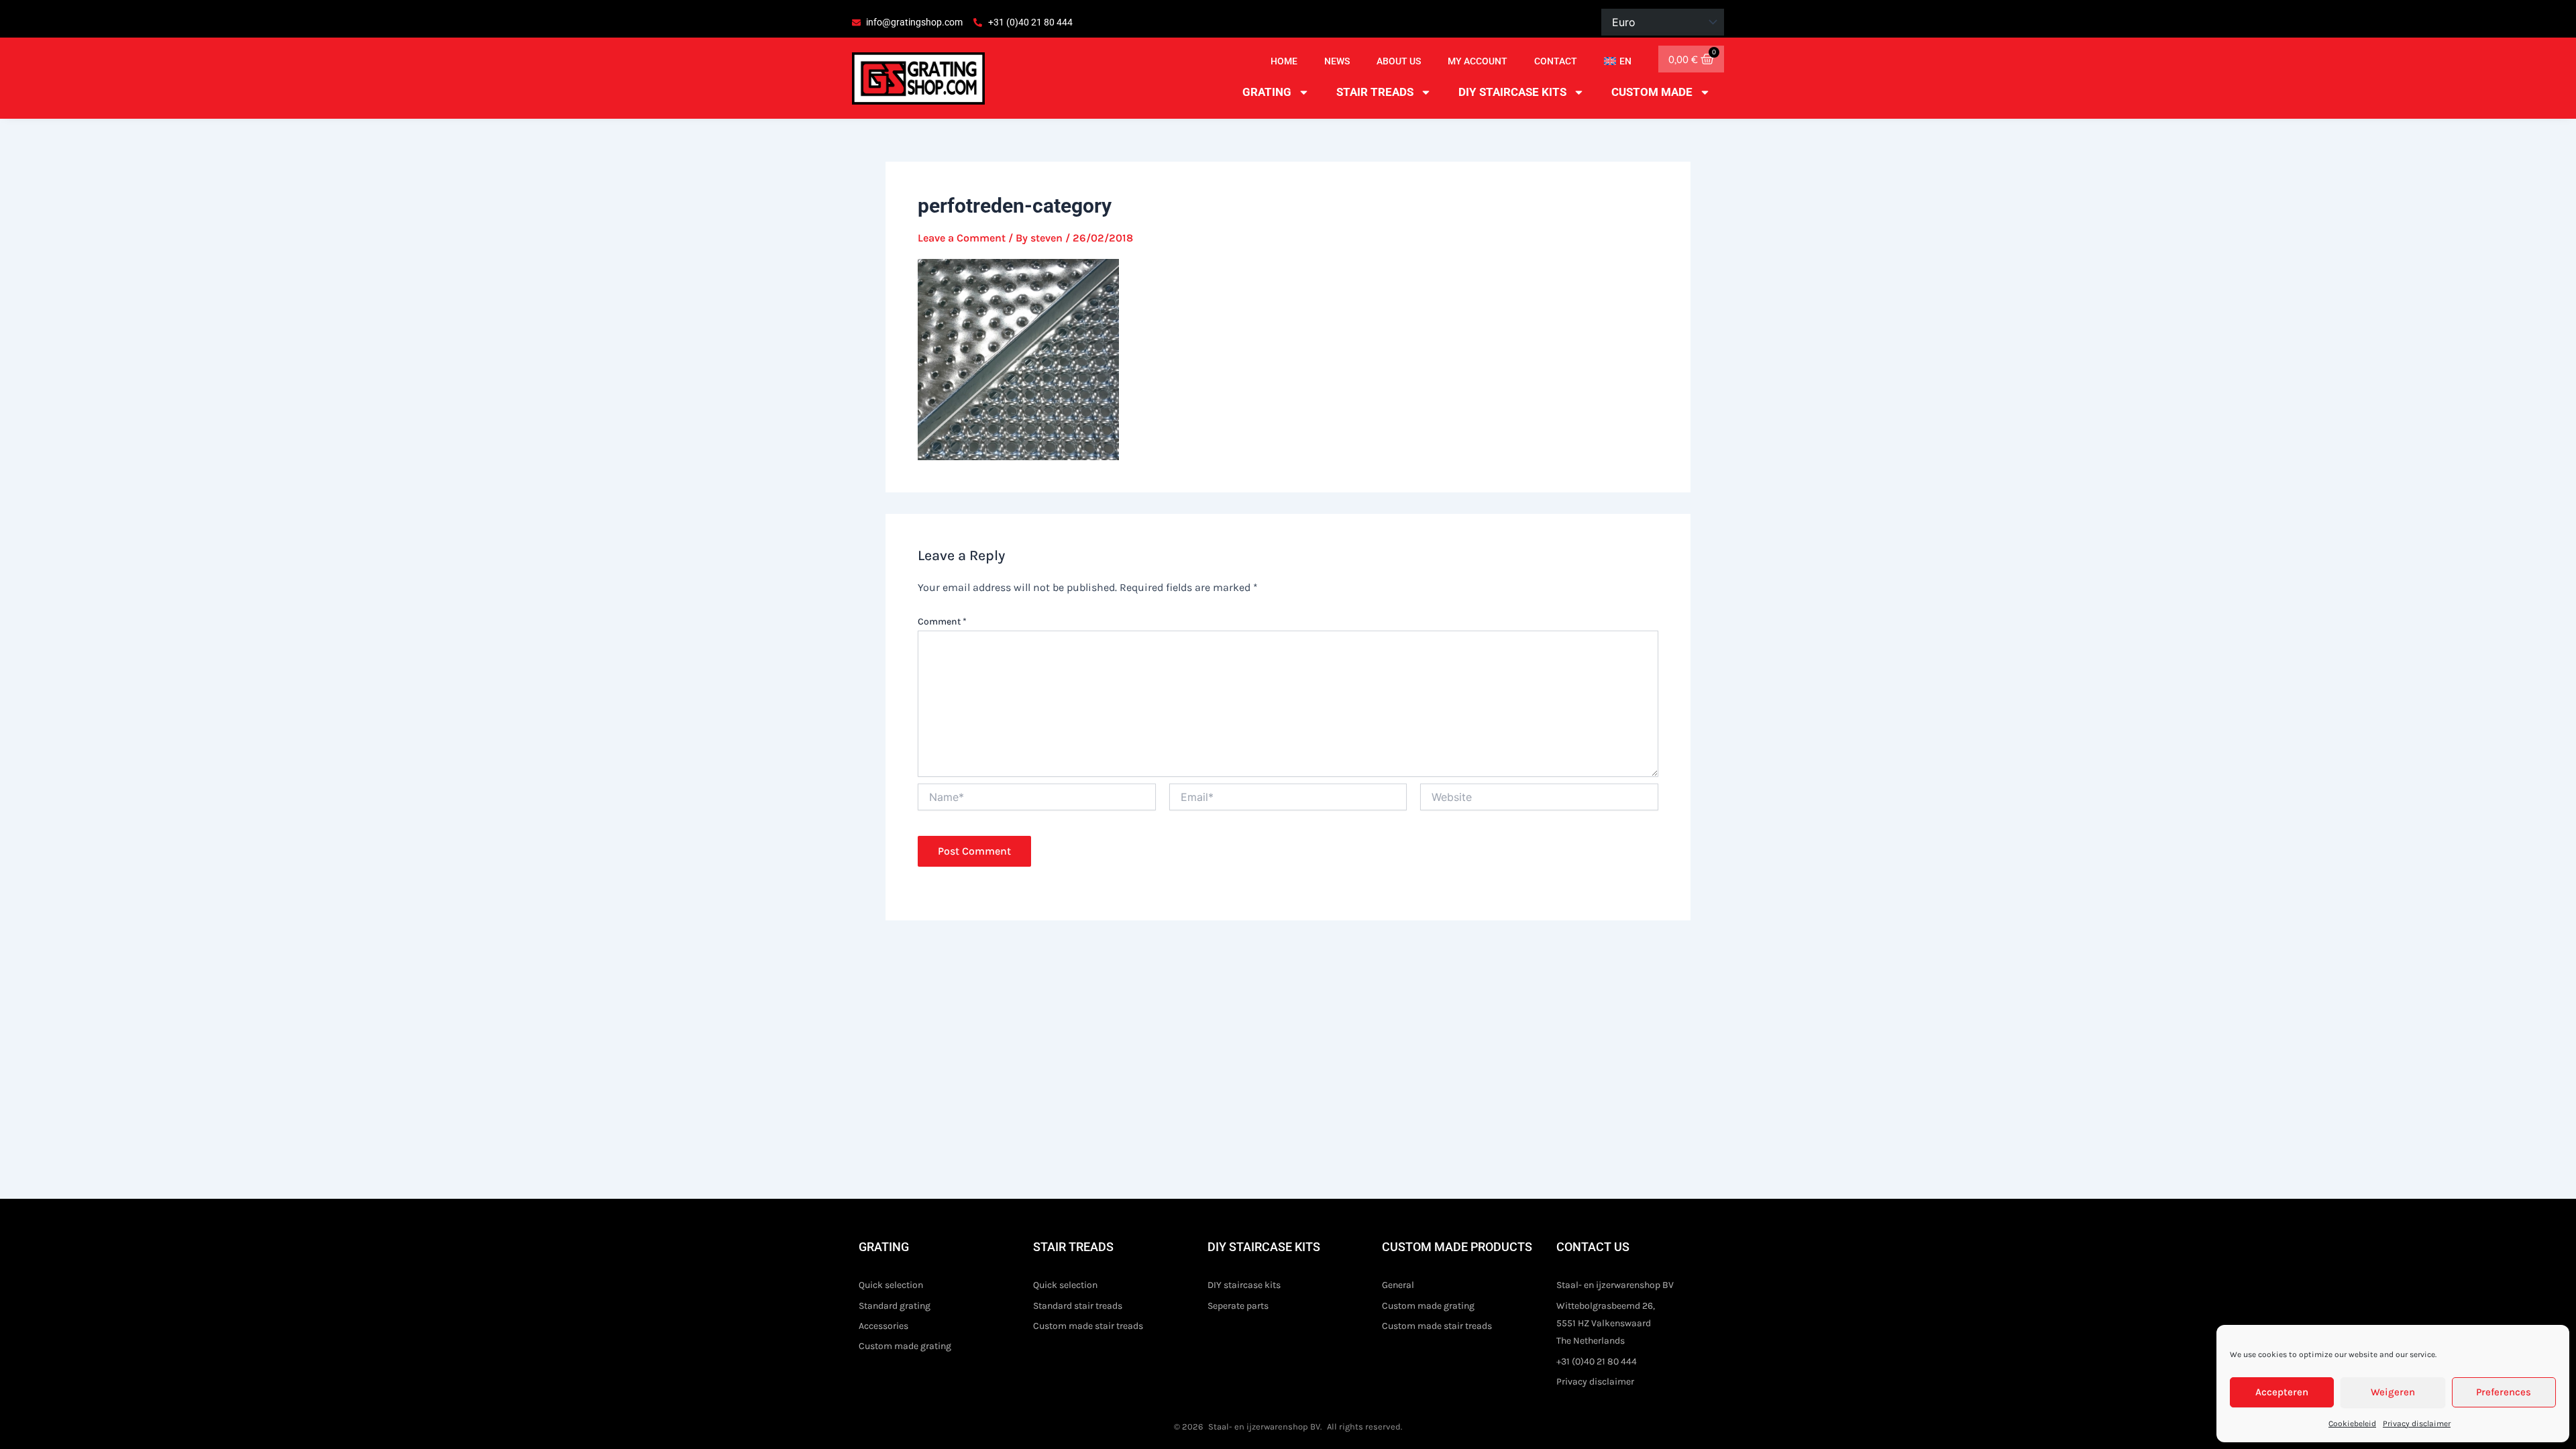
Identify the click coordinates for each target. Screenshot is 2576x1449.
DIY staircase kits (1512, 92)
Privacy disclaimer (2417, 1424)
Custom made (1652, 92)
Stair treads (1375, 92)
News (1337, 61)
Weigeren (2393, 1392)
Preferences (2504, 1392)
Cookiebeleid (2352, 1424)
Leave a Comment (962, 238)
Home (1284, 61)
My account (1478, 61)
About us (1399, 61)
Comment (942, 622)
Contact (1556, 61)
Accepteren (2282, 1392)
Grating (1267, 92)
